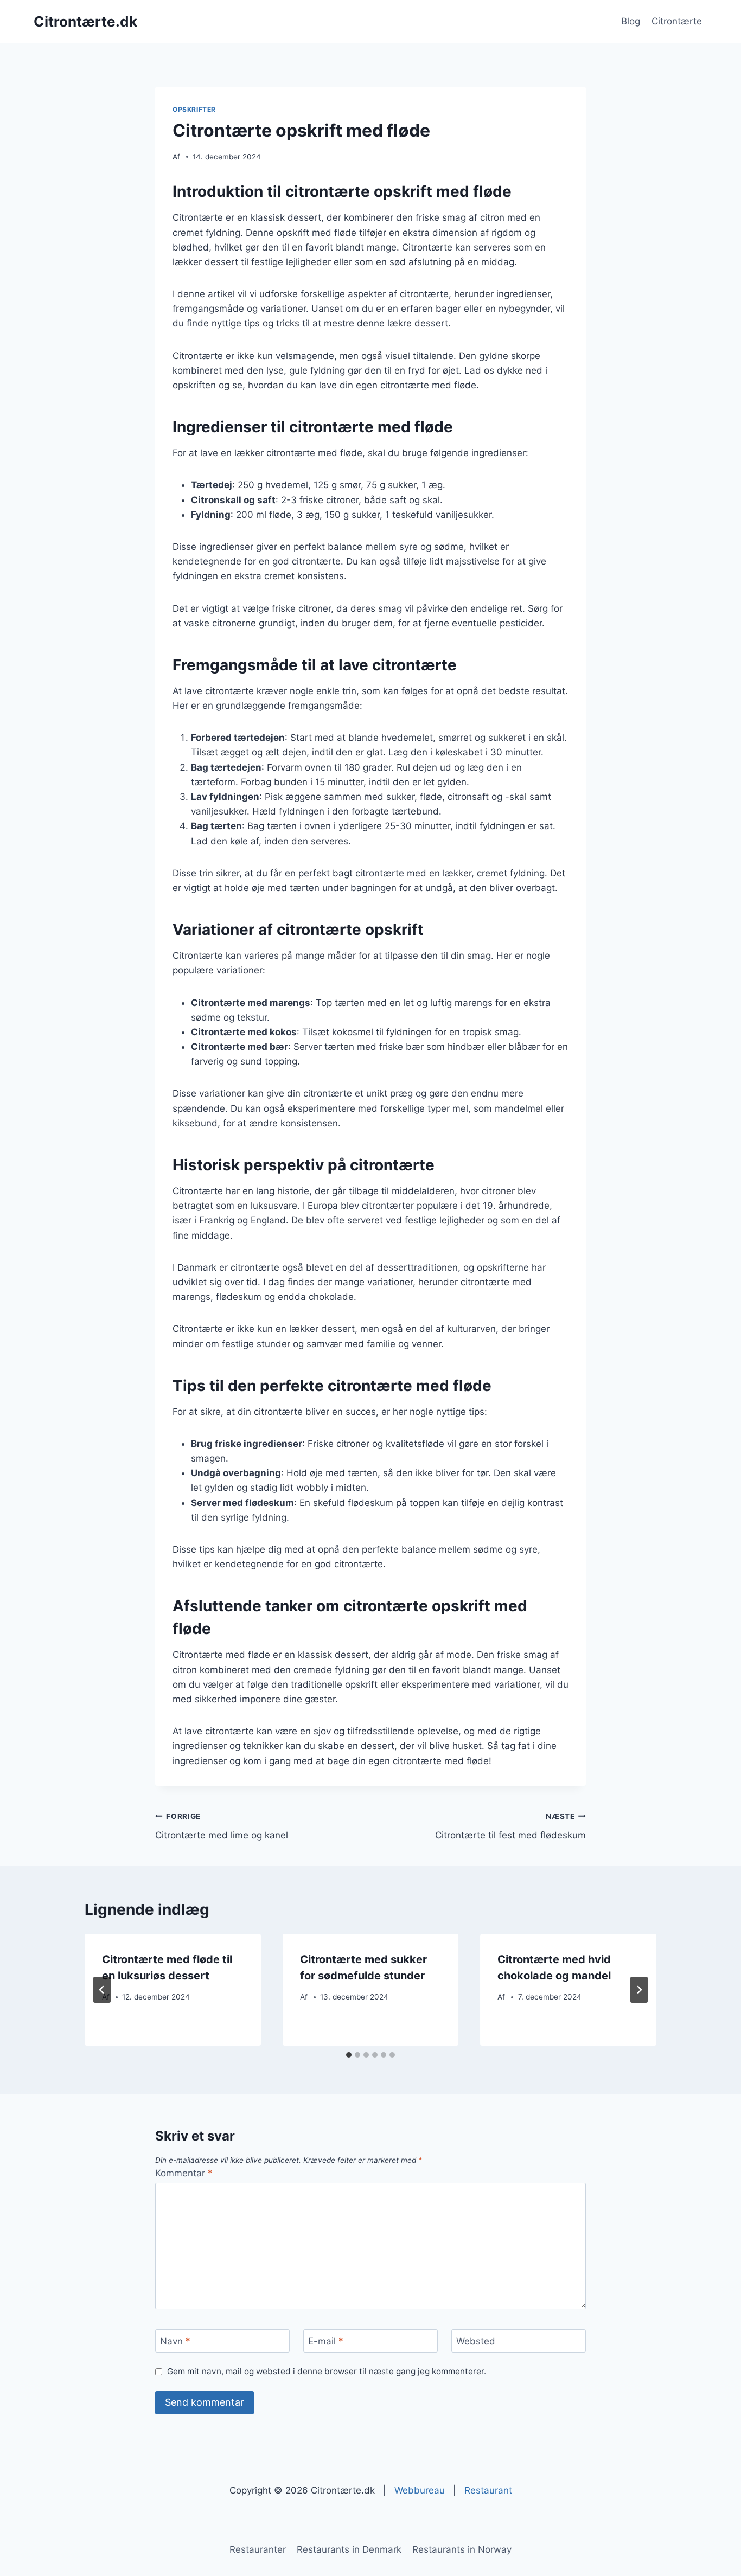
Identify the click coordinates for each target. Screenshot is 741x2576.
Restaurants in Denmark (349, 2549)
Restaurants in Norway (462, 2549)
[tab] (349, 2055)
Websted (476, 2341)
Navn (175, 2341)
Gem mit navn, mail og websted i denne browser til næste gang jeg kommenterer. (327, 2371)
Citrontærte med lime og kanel (222, 1826)
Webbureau (420, 2490)
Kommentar (184, 2173)
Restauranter (258, 2549)
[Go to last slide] (102, 1990)
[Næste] (639, 1990)
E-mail (326, 2341)
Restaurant (488, 2490)
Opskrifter (194, 109)
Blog (631, 21)
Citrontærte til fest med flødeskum (510, 1826)
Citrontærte (677, 21)
